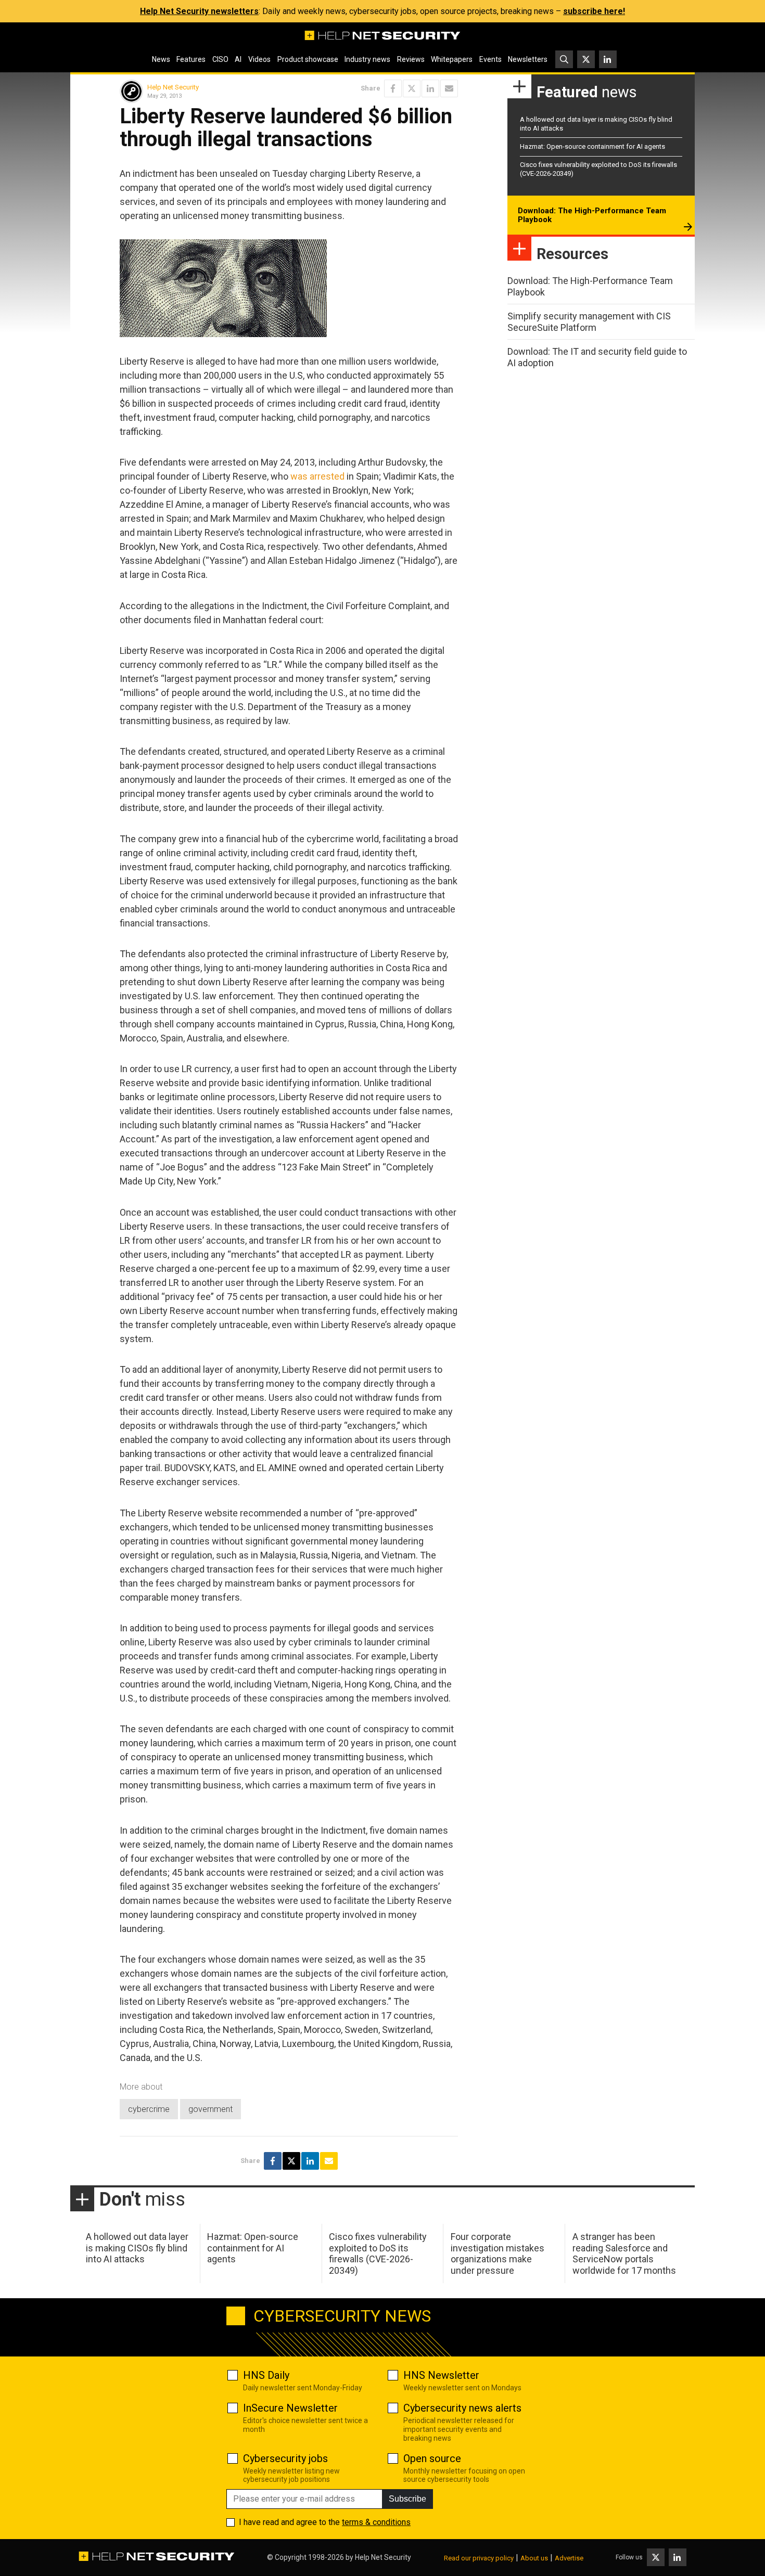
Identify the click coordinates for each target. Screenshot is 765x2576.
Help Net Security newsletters (199, 11)
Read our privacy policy (479, 2558)
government (211, 2109)
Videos (259, 59)
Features (191, 59)
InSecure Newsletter (290, 2408)
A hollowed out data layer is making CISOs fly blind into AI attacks (137, 2248)
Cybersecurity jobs (285, 2458)
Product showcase (308, 59)
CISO (220, 59)
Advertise (569, 2558)
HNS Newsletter (441, 2375)
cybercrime (149, 2109)
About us (534, 2558)
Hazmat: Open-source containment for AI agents (592, 146)
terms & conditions (376, 2522)
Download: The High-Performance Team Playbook (592, 215)
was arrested (317, 476)
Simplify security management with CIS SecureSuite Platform (589, 322)
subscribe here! (594, 11)
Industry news (367, 59)
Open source (432, 2458)
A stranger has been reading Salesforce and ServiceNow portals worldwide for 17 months (624, 2253)
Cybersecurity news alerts (462, 2408)
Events (490, 59)
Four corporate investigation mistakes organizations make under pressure (498, 2253)
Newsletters (528, 59)
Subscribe (407, 2499)
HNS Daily (266, 2375)
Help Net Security (173, 87)
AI (238, 59)
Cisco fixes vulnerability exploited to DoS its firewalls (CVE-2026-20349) (378, 2253)
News (161, 59)
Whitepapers (452, 59)
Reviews (411, 59)
